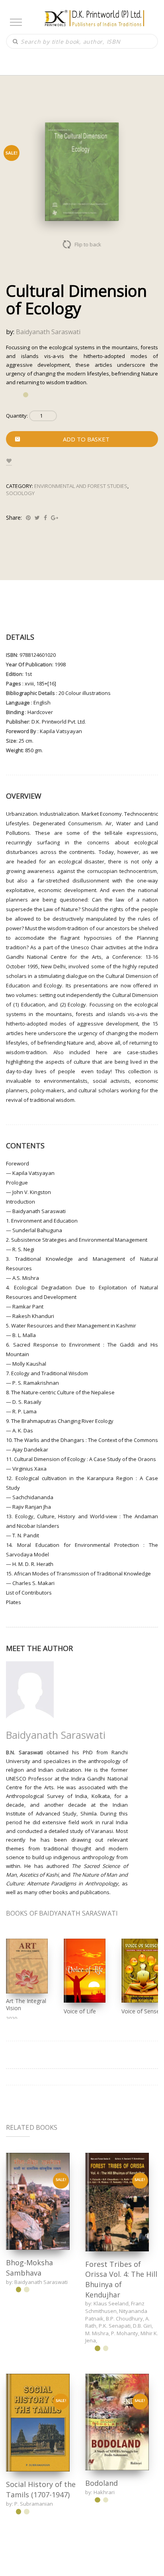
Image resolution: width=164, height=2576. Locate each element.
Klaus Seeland (111, 2303)
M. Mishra (97, 2333)
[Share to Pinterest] (28, 518)
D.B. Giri (142, 2326)
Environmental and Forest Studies (81, 486)
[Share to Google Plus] (55, 518)
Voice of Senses (142, 2011)
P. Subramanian (34, 2503)
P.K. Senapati (115, 2326)
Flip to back (88, 244)
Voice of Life (80, 2011)
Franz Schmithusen (115, 2307)
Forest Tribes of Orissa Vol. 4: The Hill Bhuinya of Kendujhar (121, 2279)
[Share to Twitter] (37, 518)
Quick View (38, 2201)
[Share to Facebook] (45, 518)
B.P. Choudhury (124, 2319)
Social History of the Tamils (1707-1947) (41, 2489)
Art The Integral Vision (26, 2004)
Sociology (20, 493)
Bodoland (102, 2482)
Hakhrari (104, 2491)
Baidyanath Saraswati (48, 332)
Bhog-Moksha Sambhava (29, 2268)
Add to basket (86, 439)
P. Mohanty (125, 2333)
